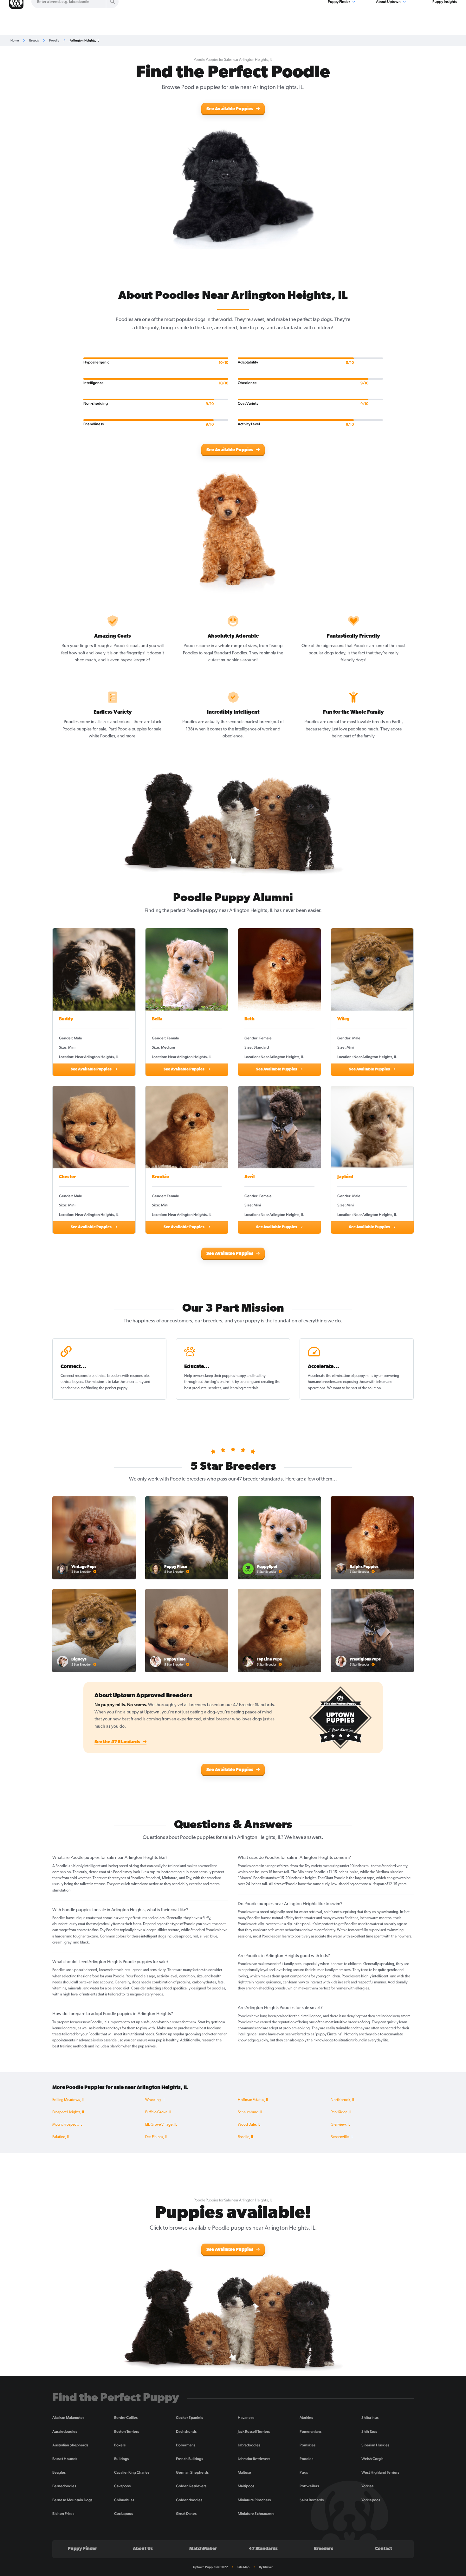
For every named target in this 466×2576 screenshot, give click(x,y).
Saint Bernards (312, 2500)
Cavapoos (122, 2486)
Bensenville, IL (342, 2137)
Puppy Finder (82, 2549)
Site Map (243, 2567)
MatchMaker (203, 2549)
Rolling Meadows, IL (68, 2100)
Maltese (244, 2472)
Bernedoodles (64, 2486)
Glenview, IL (340, 2125)
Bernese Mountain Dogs (72, 2500)
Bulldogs (121, 2459)
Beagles (59, 2472)
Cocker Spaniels (189, 2418)
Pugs (304, 2472)
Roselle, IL (246, 2137)
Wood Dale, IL (249, 2125)
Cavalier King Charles (132, 2472)
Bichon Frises (63, 2514)
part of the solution (366, 1388)
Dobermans (186, 2445)
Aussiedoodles (65, 2431)
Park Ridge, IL (341, 2112)
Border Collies (126, 2418)
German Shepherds (192, 2472)
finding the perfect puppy (107, 1388)
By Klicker (266, 2567)
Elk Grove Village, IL (161, 2125)
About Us (143, 2549)
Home (15, 40)
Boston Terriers (126, 2431)
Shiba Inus (370, 2418)
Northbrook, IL (343, 2100)
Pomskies (307, 2445)
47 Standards (263, 2549)
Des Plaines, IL (156, 2137)
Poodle (54, 40)
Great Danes (186, 2514)
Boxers (120, 2445)
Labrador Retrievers (254, 2459)
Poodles (306, 2459)
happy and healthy (251, 1376)
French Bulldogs (189, 2459)
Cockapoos (123, 2514)
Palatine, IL (61, 2137)
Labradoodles (249, 2445)
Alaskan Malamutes (68, 2418)
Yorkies (367, 2486)
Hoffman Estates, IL (253, 2100)
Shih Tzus (369, 2431)
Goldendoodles (189, 2500)
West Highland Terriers (380, 2472)
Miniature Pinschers (254, 2500)
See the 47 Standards (118, 1742)
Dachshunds (186, 2431)
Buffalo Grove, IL (159, 2112)
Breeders (324, 2549)
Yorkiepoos (371, 2500)
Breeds (34, 40)
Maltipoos (246, 2486)
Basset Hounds (65, 2459)
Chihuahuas (124, 2500)
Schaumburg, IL (250, 2112)
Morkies (306, 2418)
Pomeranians (311, 2431)
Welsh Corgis (372, 2459)
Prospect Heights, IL (68, 2112)
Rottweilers (309, 2486)
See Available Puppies (230, 109)
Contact (384, 2549)
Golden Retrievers (191, 2486)
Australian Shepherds (70, 2445)
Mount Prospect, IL (67, 2125)
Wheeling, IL (155, 2100)
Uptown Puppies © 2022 (210, 2567)
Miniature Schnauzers (256, 2514)
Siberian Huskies (375, 2445)
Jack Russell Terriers (254, 2431)
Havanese (246, 2418)
